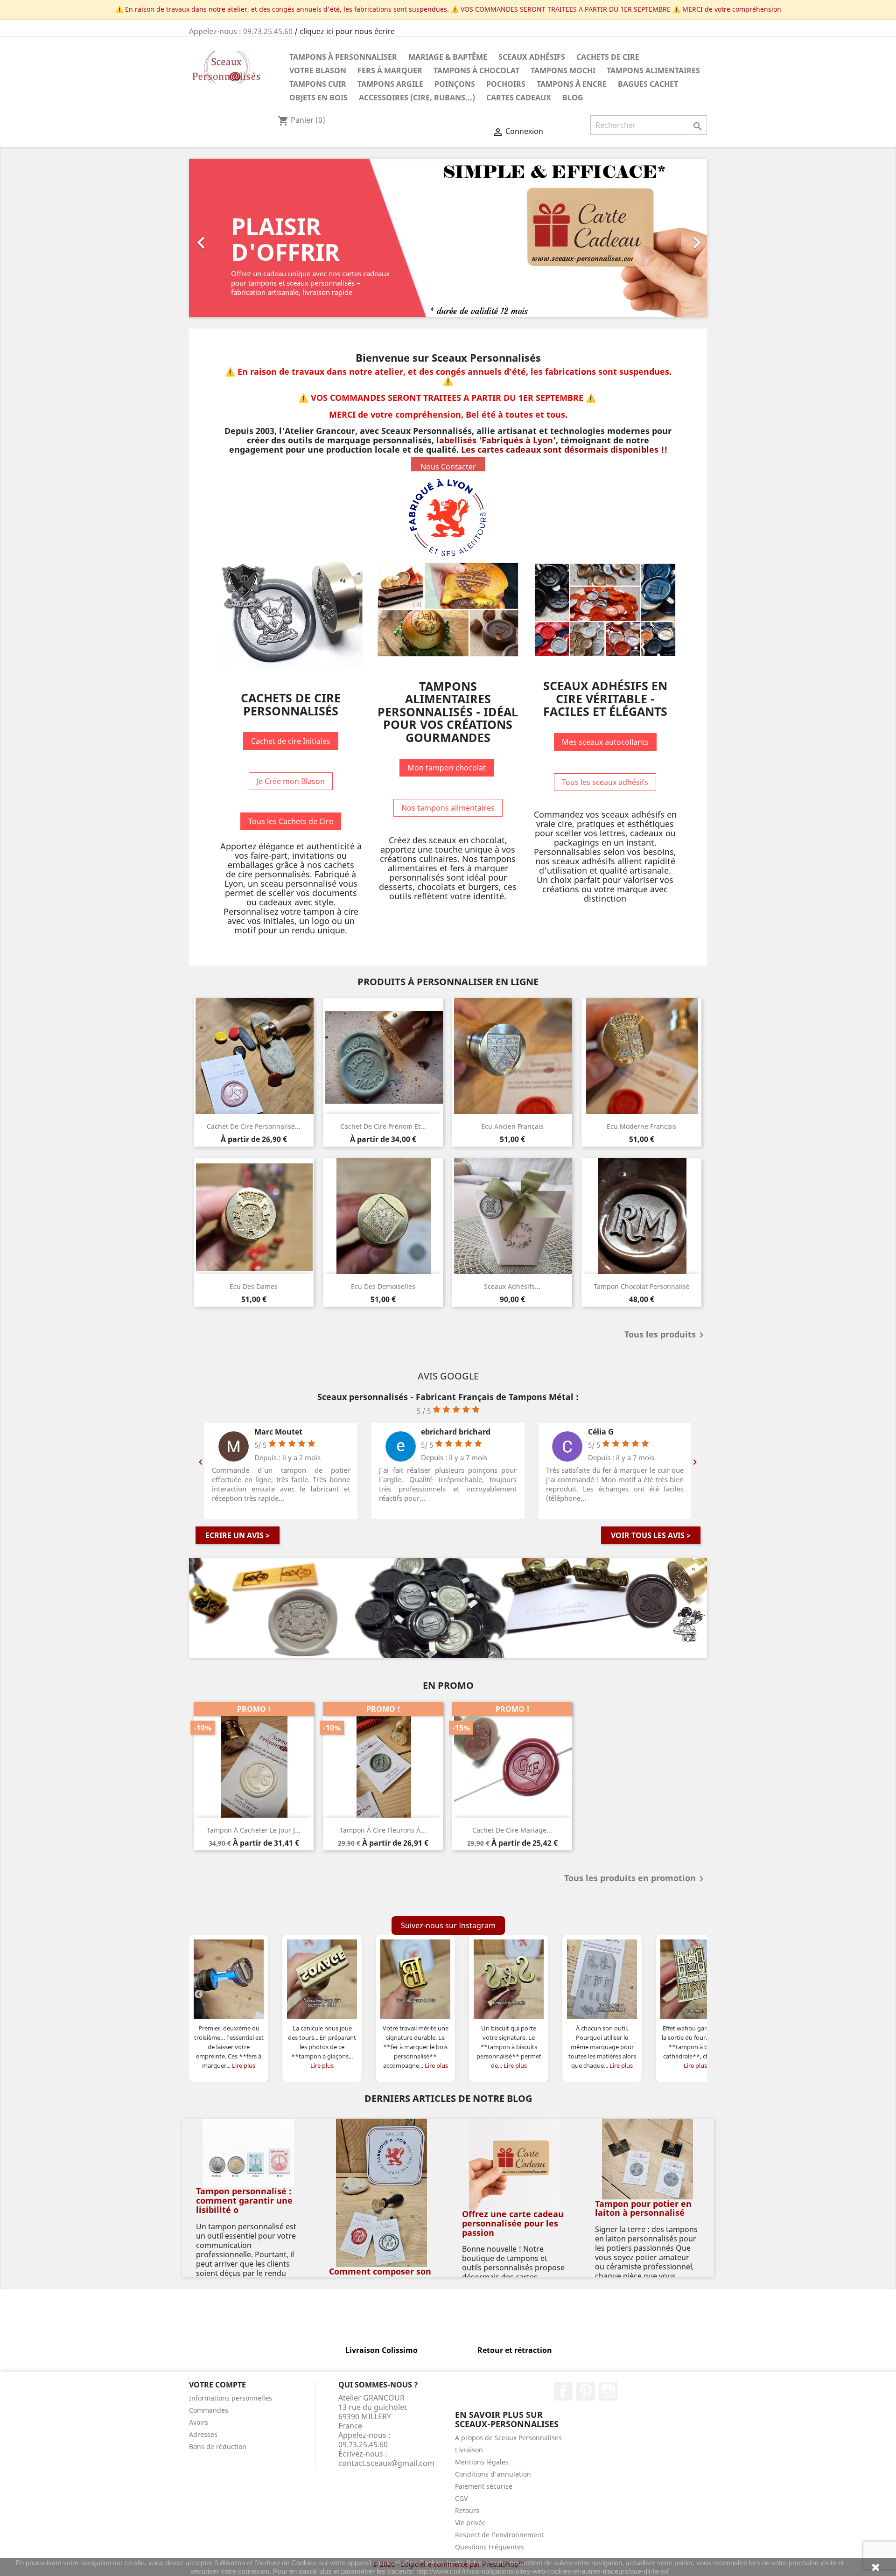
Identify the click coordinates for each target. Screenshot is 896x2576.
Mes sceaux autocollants (605, 742)
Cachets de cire (608, 57)
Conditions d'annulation (493, 2474)
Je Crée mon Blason (291, 781)
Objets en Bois (318, 98)
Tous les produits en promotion (636, 1879)
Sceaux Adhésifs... (512, 1286)
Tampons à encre (572, 84)
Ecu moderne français (641, 1126)
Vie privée (470, 2523)
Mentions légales (482, 2462)
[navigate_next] (698, 1994)
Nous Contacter (448, 467)
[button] (228, 238)
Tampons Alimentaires (653, 70)
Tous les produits (666, 1335)
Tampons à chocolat (476, 70)
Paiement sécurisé (484, 2486)
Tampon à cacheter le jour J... (254, 1830)
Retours (467, 2510)
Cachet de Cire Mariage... (512, 1830)
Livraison (469, 2450)
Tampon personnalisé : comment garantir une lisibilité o (244, 2200)
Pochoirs (506, 84)
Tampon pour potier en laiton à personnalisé (643, 2208)
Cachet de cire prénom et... (383, 1126)
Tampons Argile (390, 84)
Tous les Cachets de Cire (291, 821)
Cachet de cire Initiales (291, 741)
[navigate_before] (198, 1994)
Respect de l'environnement (499, 2535)
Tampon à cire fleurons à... (383, 1830)
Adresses (203, 2434)
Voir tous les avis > (651, 1535)
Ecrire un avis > (238, 1535)
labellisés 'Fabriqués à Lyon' (496, 440)
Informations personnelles (231, 2398)
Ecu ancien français (512, 1126)
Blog (573, 98)
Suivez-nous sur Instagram (448, 1925)
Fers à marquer (390, 70)
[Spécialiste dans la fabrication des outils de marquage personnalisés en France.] (448, 1608)
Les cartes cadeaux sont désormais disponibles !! (564, 449)
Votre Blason (318, 70)
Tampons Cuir (318, 84)
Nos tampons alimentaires (448, 808)
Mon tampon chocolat (447, 768)
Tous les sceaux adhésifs (605, 782)
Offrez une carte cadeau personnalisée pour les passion (513, 2223)
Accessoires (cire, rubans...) (417, 98)
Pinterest (586, 2391)
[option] (448, 238)
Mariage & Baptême (448, 57)
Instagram (608, 2391)
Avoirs (199, 2422)
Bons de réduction (218, 2446)
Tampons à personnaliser (343, 57)
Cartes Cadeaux (519, 98)
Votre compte (217, 2385)
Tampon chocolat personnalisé (642, 1286)
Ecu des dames (254, 1286)
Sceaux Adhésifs (532, 57)
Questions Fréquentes (490, 2547)
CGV (461, 2498)
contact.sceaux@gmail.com (386, 2463)
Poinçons (455, 84)
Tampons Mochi (563, 70)
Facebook (563, 2391)
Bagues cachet (648, 84)
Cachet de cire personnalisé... (254, 1126)
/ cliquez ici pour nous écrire (345, 31)
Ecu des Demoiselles (383, 1286)
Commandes (209, 2410)
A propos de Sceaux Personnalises (508, 2438)
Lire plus (244, 2065)
